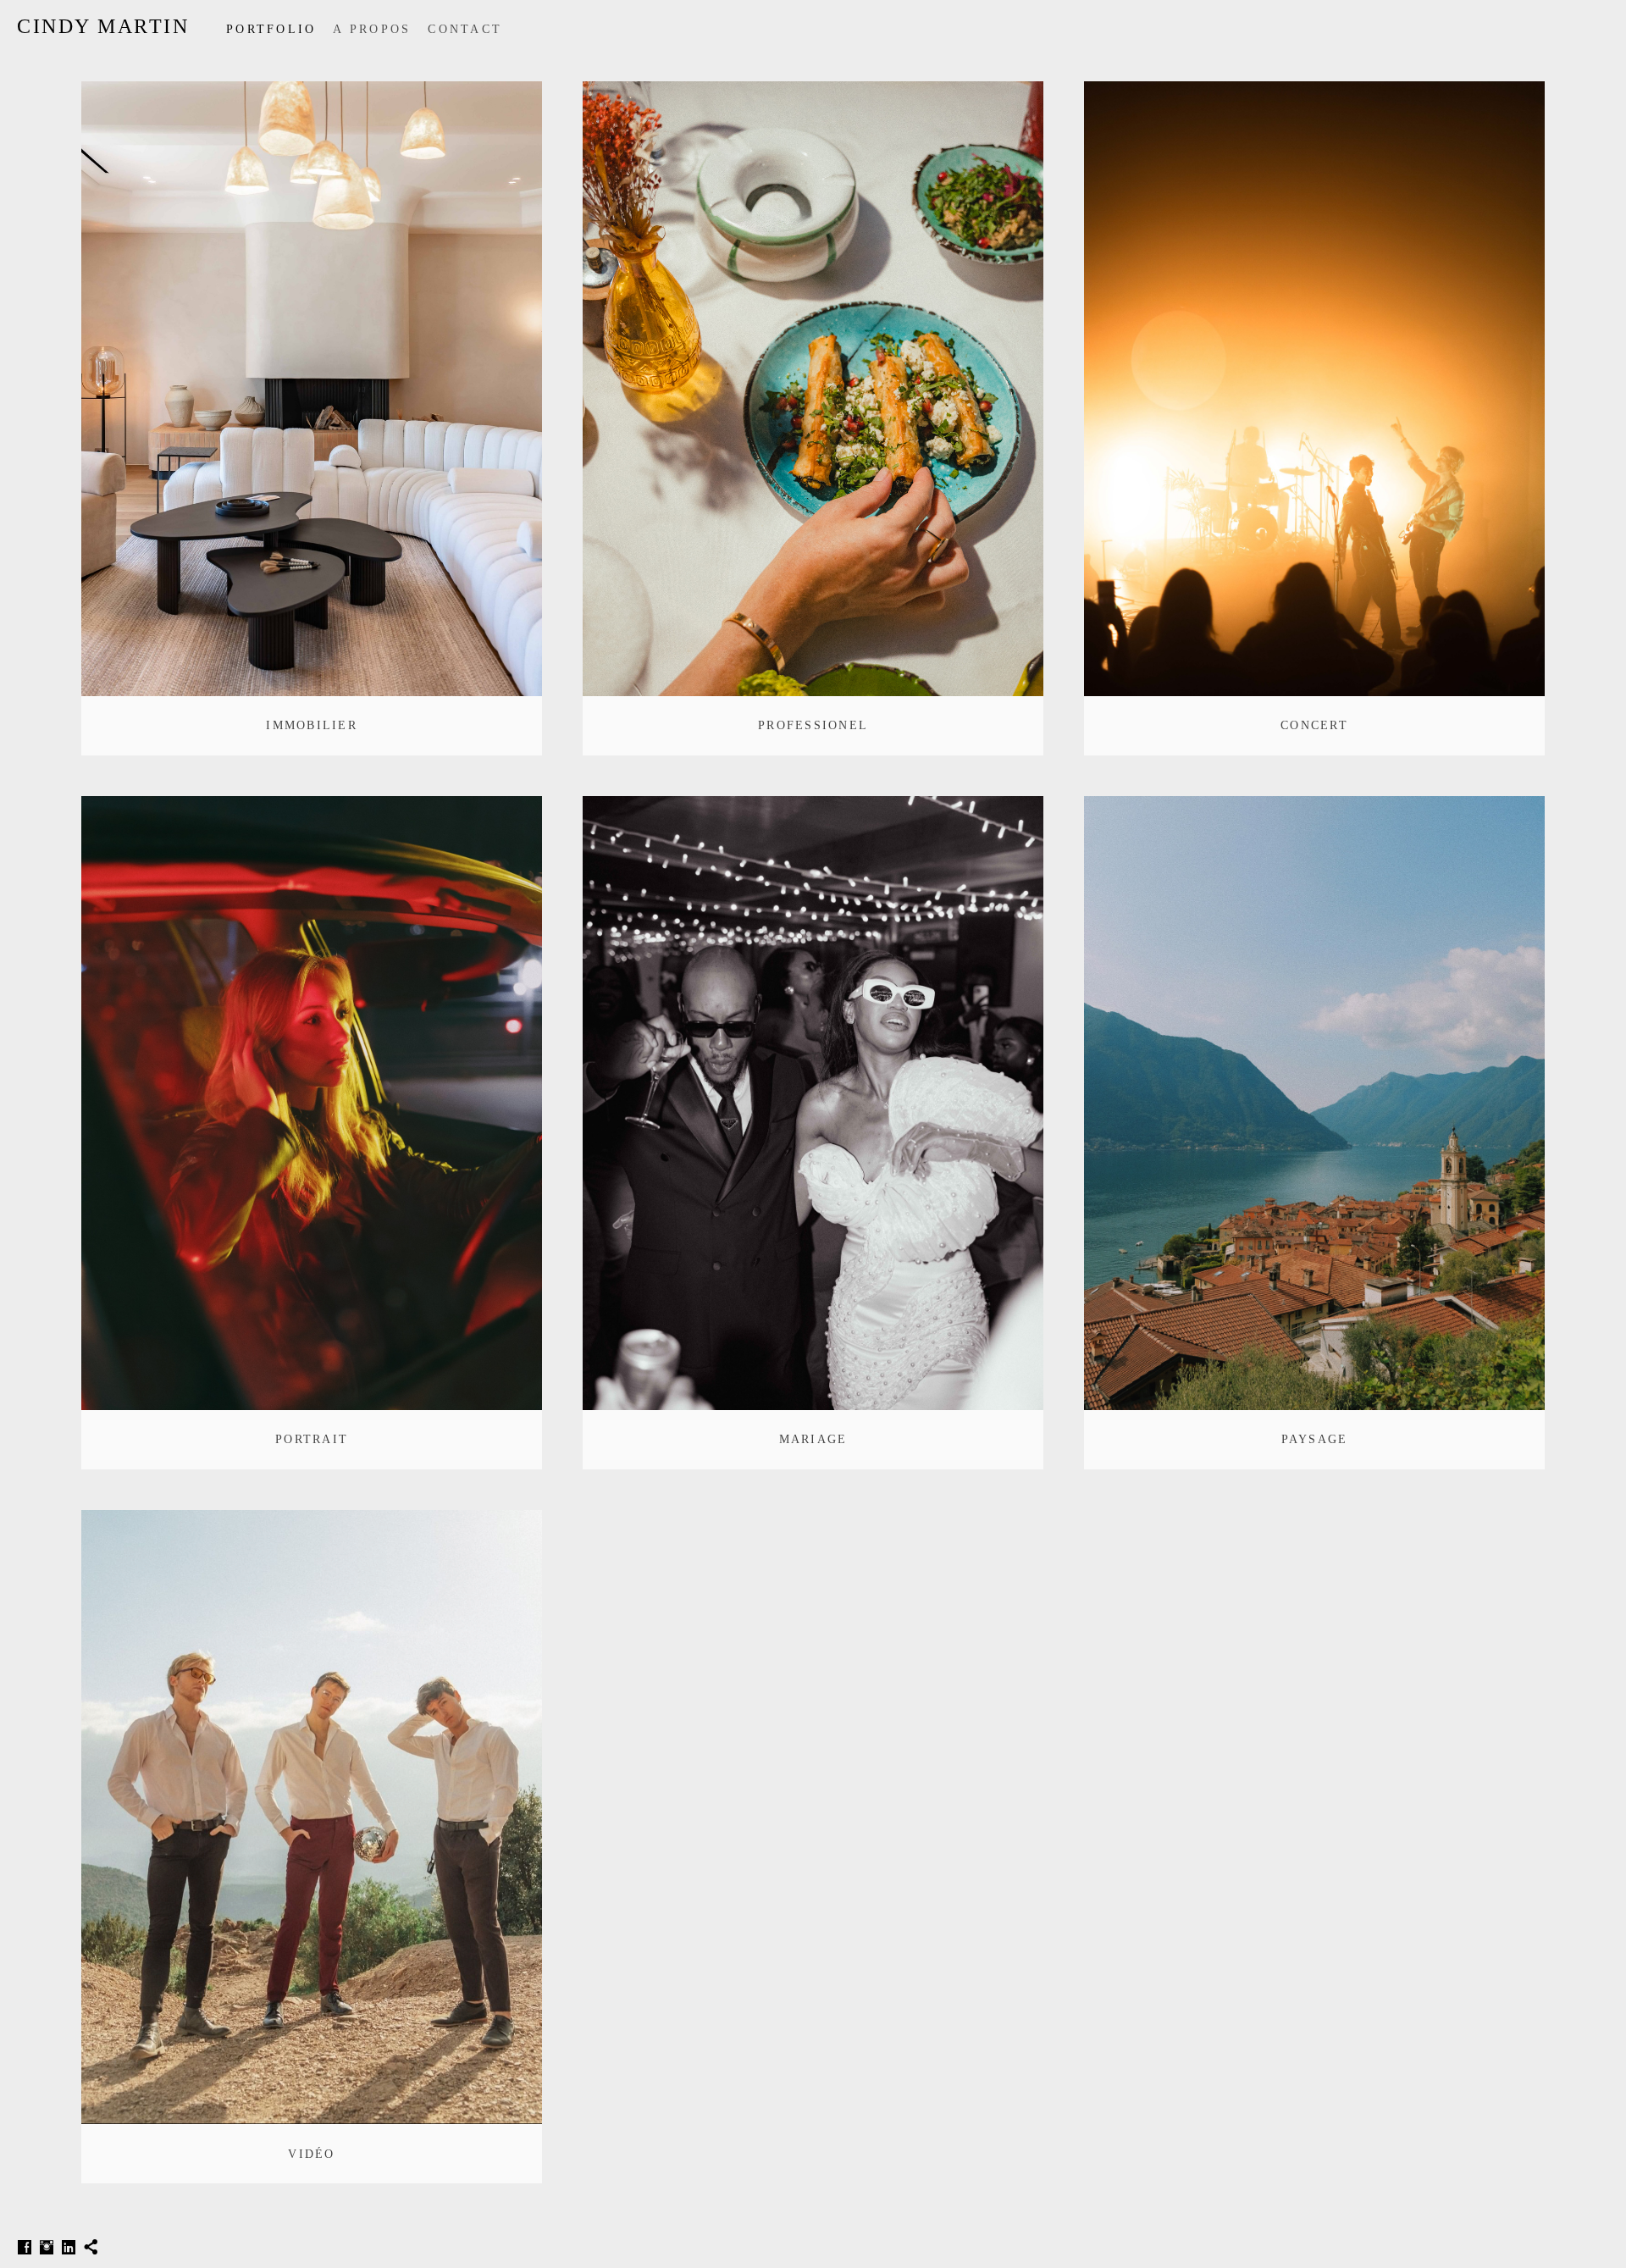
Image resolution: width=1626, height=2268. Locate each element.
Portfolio (271, 29)
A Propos (372, 29)
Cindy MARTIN (103, 26)
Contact (465, 29)
